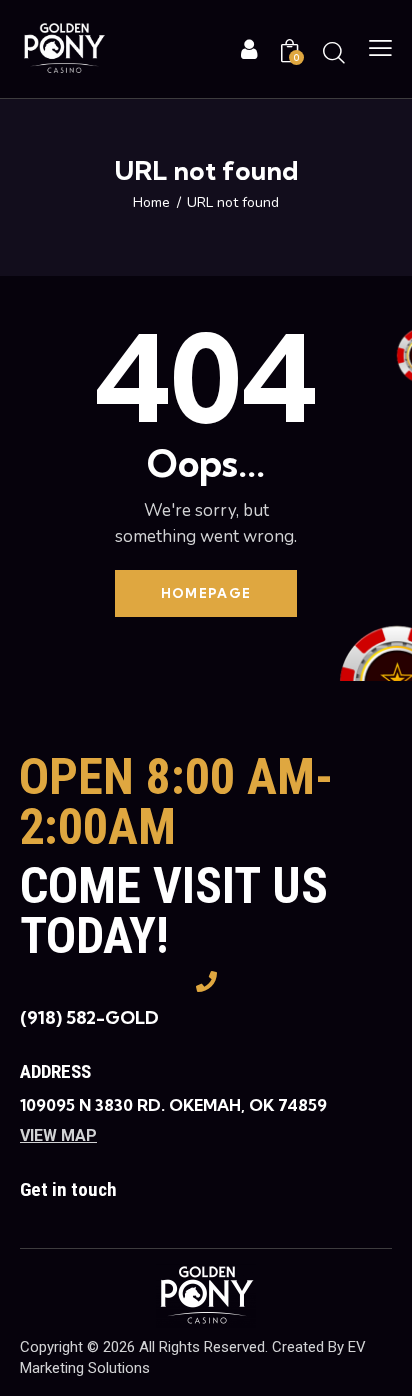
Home (151, 203)
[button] (380, 49)
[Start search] (334, 52)
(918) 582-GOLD (89, 1017)
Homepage (206, 593)
